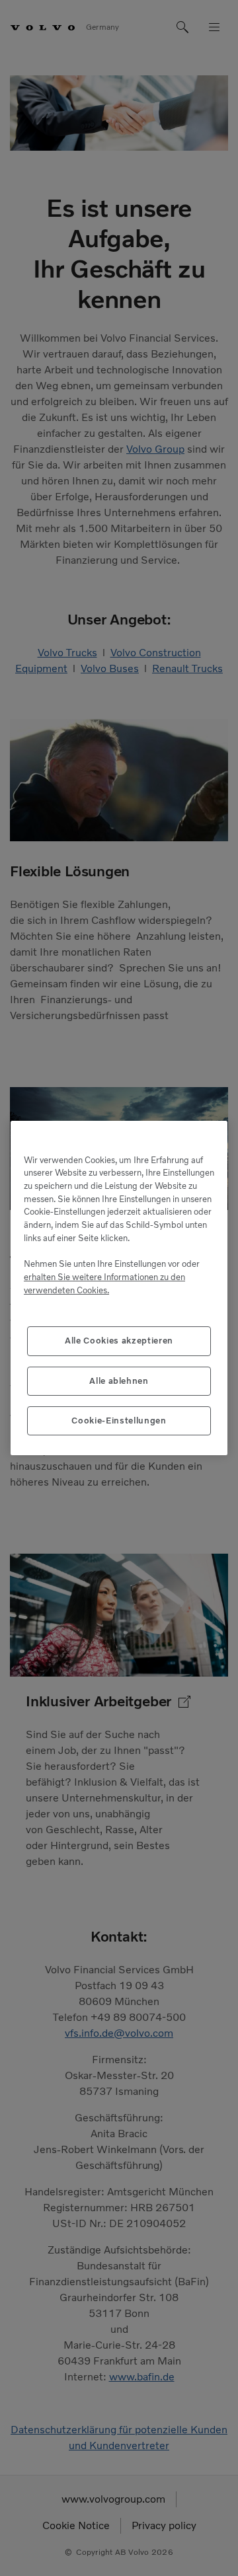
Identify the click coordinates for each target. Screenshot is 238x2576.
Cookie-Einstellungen (119, 1421)
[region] (119, 1288)
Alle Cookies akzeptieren (119, 1341)
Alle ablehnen (119, 1381)
